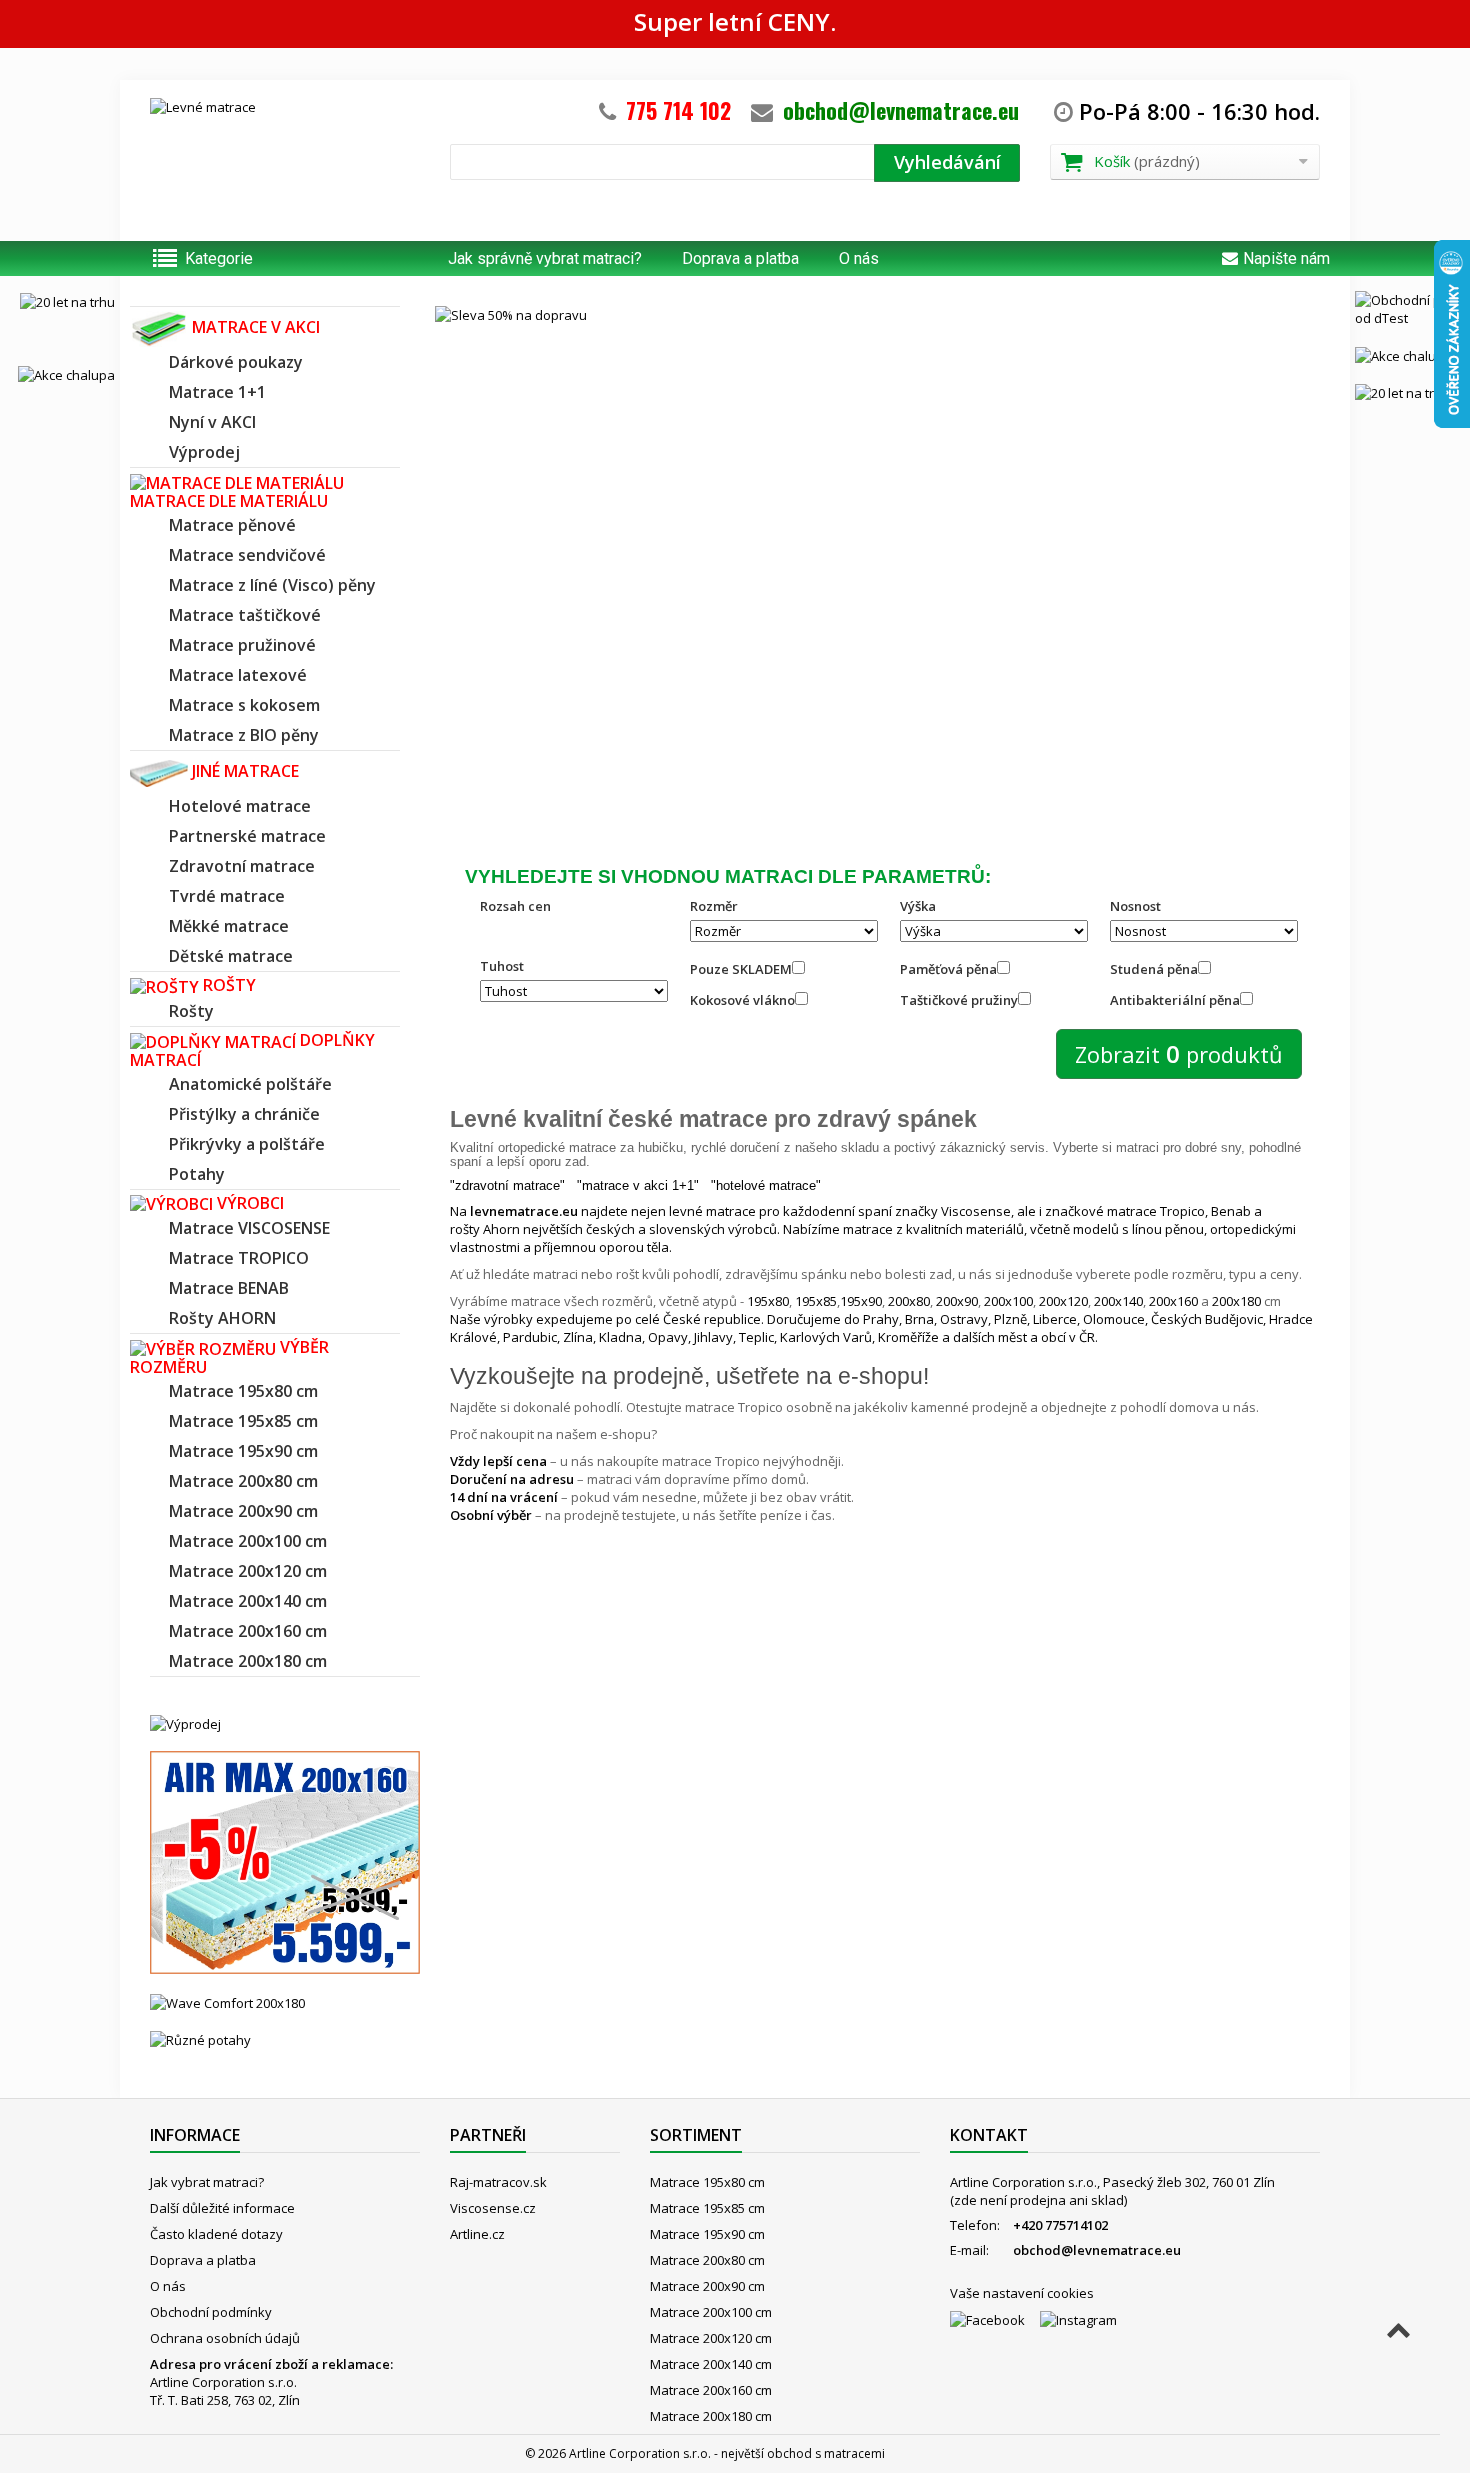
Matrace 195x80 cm (707, 2182)
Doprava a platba (740, 258)
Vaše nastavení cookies (1022, 2293)
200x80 (909, 1301)
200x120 (1063, 1301)
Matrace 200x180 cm (711, 2416)
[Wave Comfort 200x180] (227, 2001)
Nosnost (1135, 906)
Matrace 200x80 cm (707, 2260)
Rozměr (714, 906)
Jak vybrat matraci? (207, 2182)
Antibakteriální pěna (1175, 1000)
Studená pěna (1154, 969)
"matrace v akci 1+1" (638, 1185)
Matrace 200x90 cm (707, 2286)
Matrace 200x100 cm (711, 2312)
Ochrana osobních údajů (225, 2338)
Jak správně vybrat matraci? (545, 258)
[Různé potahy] (200, 2039)
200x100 (1008, 1301)
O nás (859, 258)
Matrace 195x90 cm (707, 2234)
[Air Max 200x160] (285, 1861)
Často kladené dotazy (216, 2234)
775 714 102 (678, 110)
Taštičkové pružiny (959, 1000)
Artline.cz (477, 2234)
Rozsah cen (515, 906)
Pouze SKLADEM (741, 969)
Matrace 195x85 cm (707, 2208)
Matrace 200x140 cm (711, 2364)
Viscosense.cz (493, 2208)
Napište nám (1286, 258)
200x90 (957, 1301)
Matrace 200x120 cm (711, 2338)
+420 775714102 (1060, 2225)
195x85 (816, 1301)
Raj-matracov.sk (498, 2182)
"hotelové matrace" (766, 1185)
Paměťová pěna (948, 969)
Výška (918, 906)
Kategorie (219, 258)
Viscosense (976, 1211)
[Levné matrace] (285, 154)
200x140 (1118, 1301)
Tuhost (502, 966)
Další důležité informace (222, 2208)
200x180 (1236, 1301)
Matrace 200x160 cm (711, 2390)
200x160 (1173, 1301)
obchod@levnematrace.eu (901, 110)
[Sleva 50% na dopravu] (870, 550)
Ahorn (501, 1229)
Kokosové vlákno (742, 1000)
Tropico (1182, 1211)
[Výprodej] (185, 1722)
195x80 (768, 1301)
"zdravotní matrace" (507, 1185)
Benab (1231, 1211)
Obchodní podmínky (211, 2312)
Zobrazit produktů (1179, 1053)
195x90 (861, 1301)
